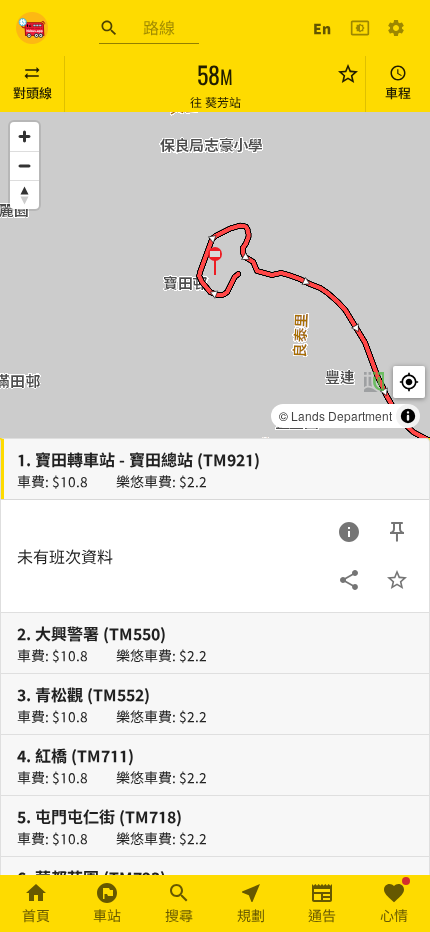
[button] (215, 260)
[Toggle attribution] (408, 416)
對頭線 (32, 92)
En (322, 28)
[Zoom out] (24, 165)
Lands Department (341, 415)
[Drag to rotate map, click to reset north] (24, 194)
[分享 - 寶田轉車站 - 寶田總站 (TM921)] (349, 580)
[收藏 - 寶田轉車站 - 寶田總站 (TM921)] (397, 580)
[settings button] (396, 28)
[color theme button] (360, 28)
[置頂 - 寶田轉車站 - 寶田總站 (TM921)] (397, 532)
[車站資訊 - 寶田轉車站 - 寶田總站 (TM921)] (349, 532)
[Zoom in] (24, 136)
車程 (398, 92)
